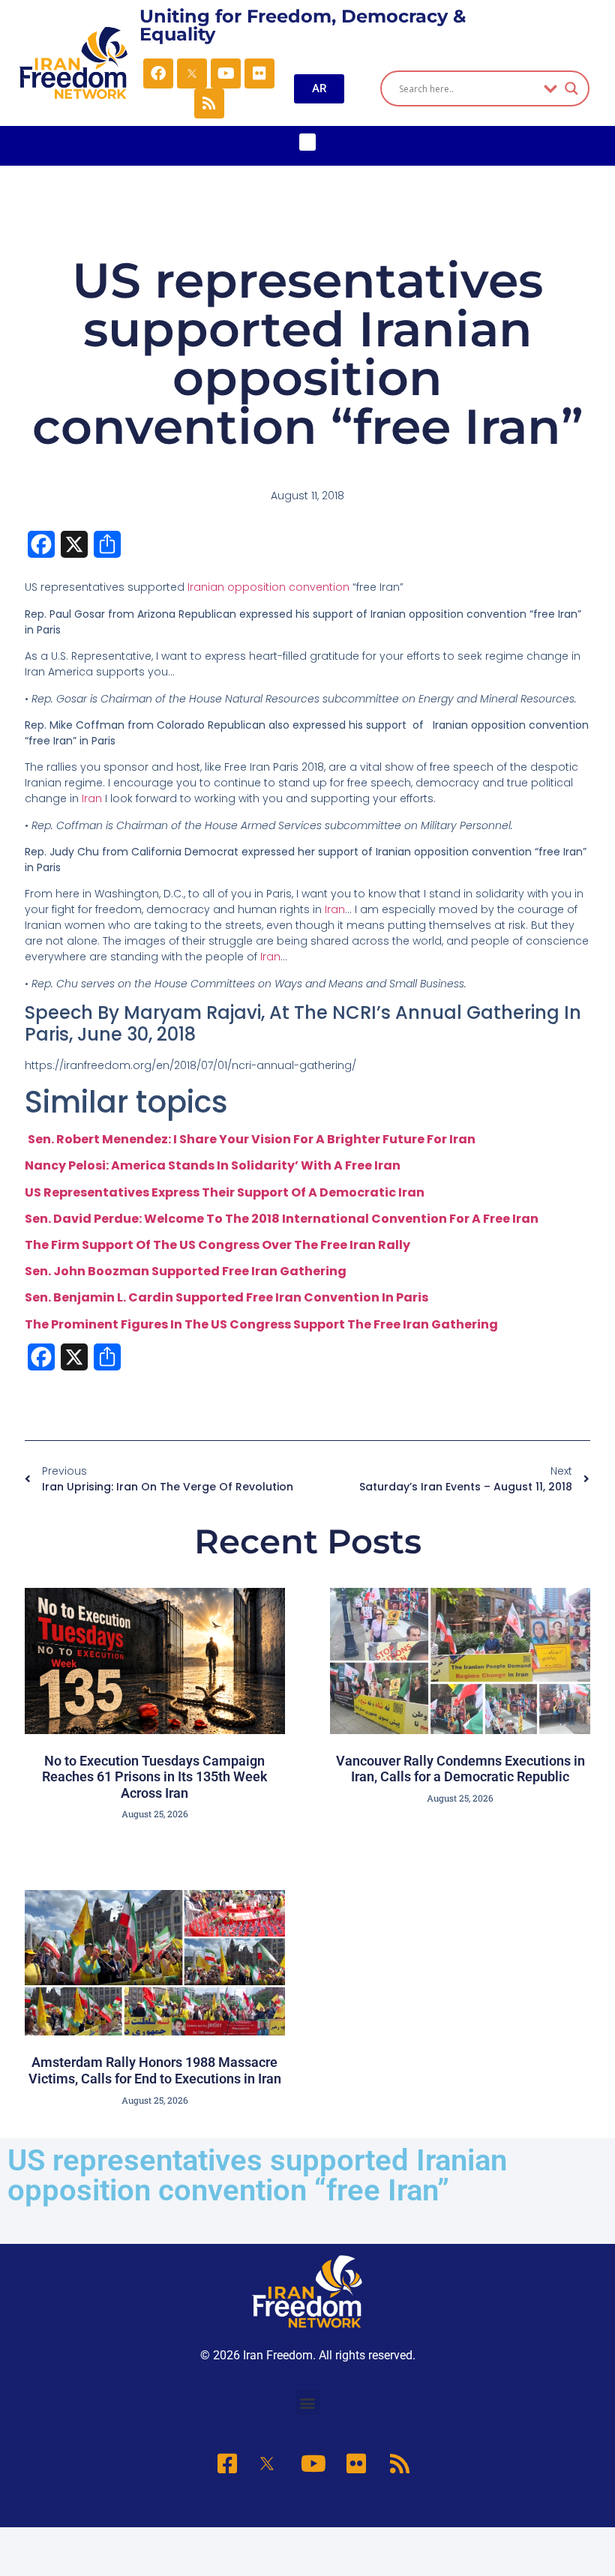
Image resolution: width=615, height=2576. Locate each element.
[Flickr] (259, 73)
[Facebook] (158, 73)
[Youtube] (226, 73)
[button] (308, 142)
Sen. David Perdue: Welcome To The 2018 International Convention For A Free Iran (282, 1219)
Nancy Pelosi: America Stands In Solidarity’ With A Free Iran (213, 1165)
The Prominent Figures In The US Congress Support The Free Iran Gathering (261, 1324)
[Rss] (209, 103)
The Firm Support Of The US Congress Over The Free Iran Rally (217, 1245)
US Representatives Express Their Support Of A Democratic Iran (225, 1192)
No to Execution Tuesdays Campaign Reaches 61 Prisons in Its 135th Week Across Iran (155, 1777)
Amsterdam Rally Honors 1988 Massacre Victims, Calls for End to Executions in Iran (155, 2070)
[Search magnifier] (571, 88)
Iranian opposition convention (268, 587)
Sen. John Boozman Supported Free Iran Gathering (186, 1271)
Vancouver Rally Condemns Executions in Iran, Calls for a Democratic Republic (460, 1769)
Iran (92, 798)
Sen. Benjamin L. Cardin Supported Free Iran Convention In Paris (226, 1297)
